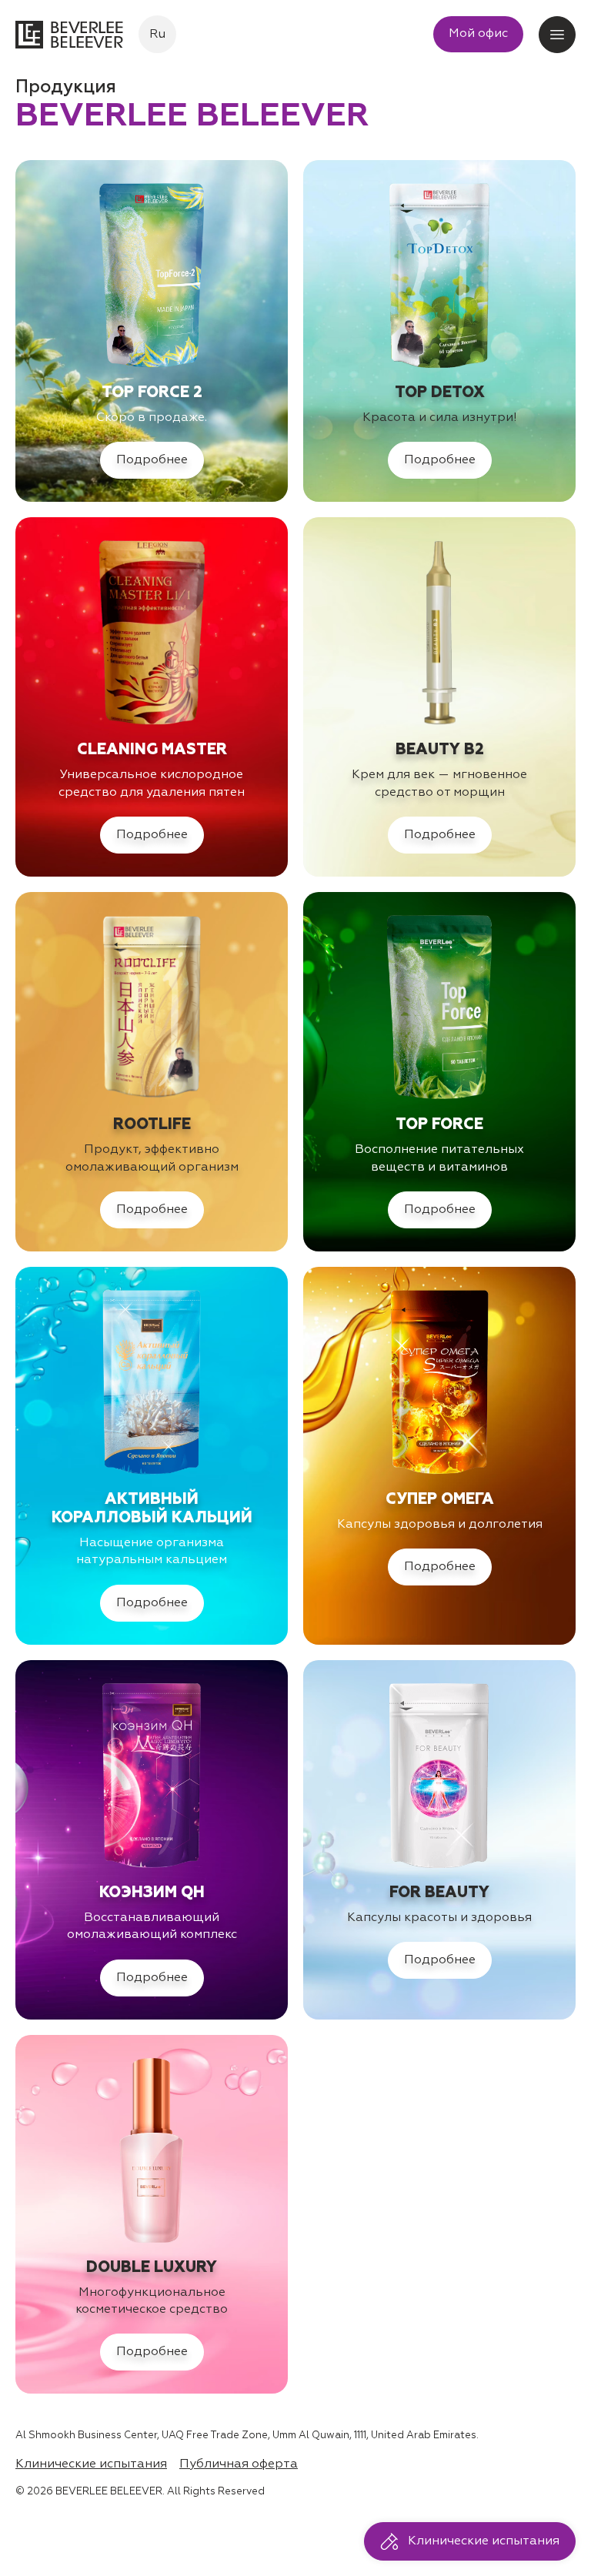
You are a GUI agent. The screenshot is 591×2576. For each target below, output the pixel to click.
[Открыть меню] (557, 35)
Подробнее (152, 460)
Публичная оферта (239, 2464)
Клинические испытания (91, 2464)
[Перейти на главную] (69, 35)
